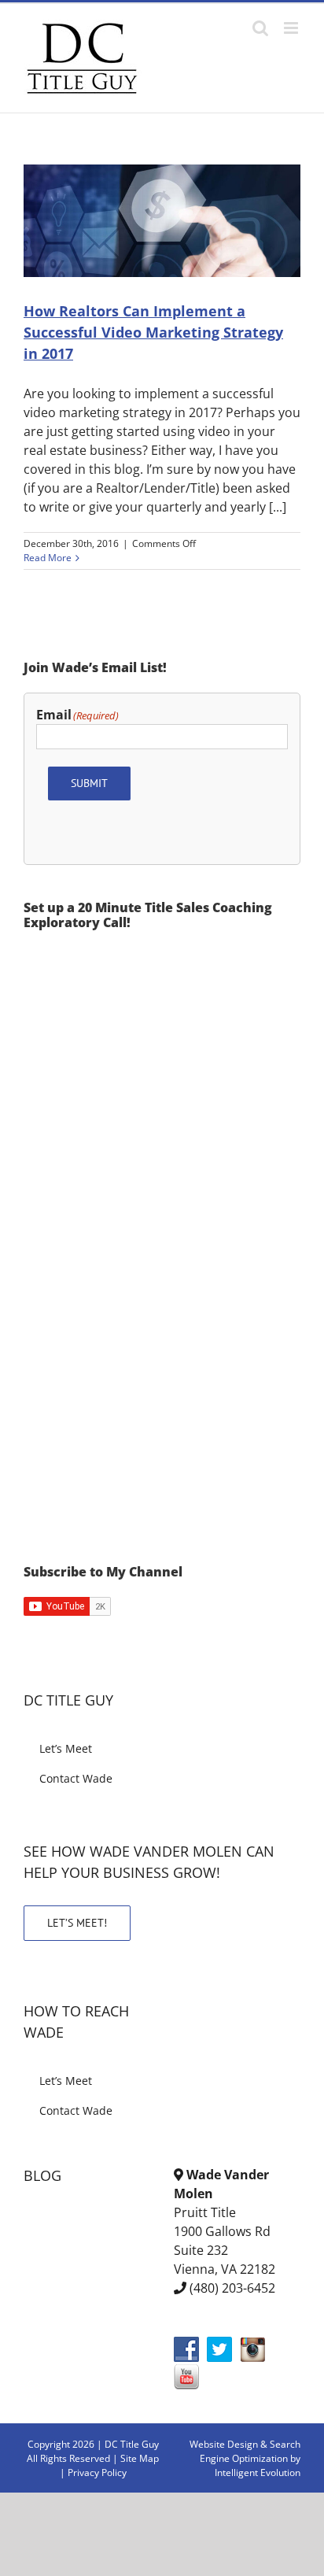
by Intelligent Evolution (258, 2465)
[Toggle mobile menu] (292, 28)
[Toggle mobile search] (260, 28)
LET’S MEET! (77, 1923)
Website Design (224, 2444)
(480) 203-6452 (232, 2288)
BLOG (42, 2175)
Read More (48, 558)
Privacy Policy (97, 2473)
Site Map (140, 2458)
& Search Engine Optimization (250, 2451)
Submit (89, 783)
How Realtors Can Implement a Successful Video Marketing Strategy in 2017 (153, 332)
